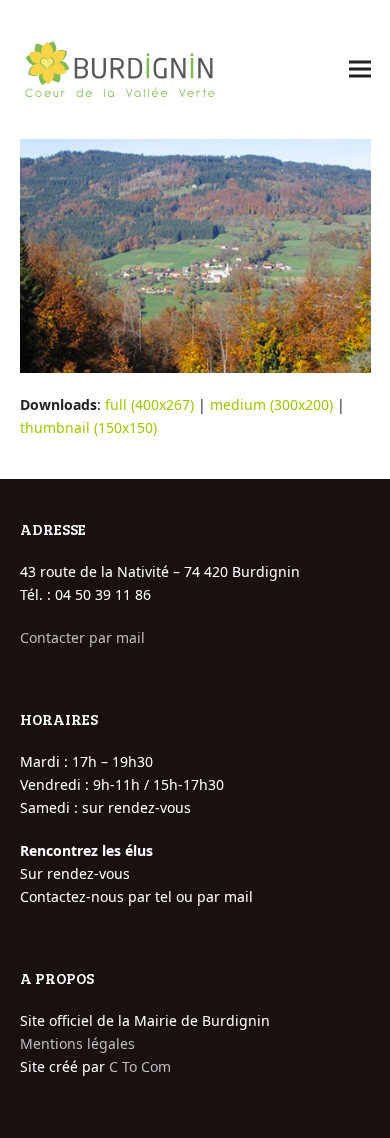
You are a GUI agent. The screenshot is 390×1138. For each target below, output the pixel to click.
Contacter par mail (82, 637)
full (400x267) (149, 404)
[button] (360, 69)
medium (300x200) (271, 404)
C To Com (140, 1066)
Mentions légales (77, 1043)
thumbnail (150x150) (88, 427)
